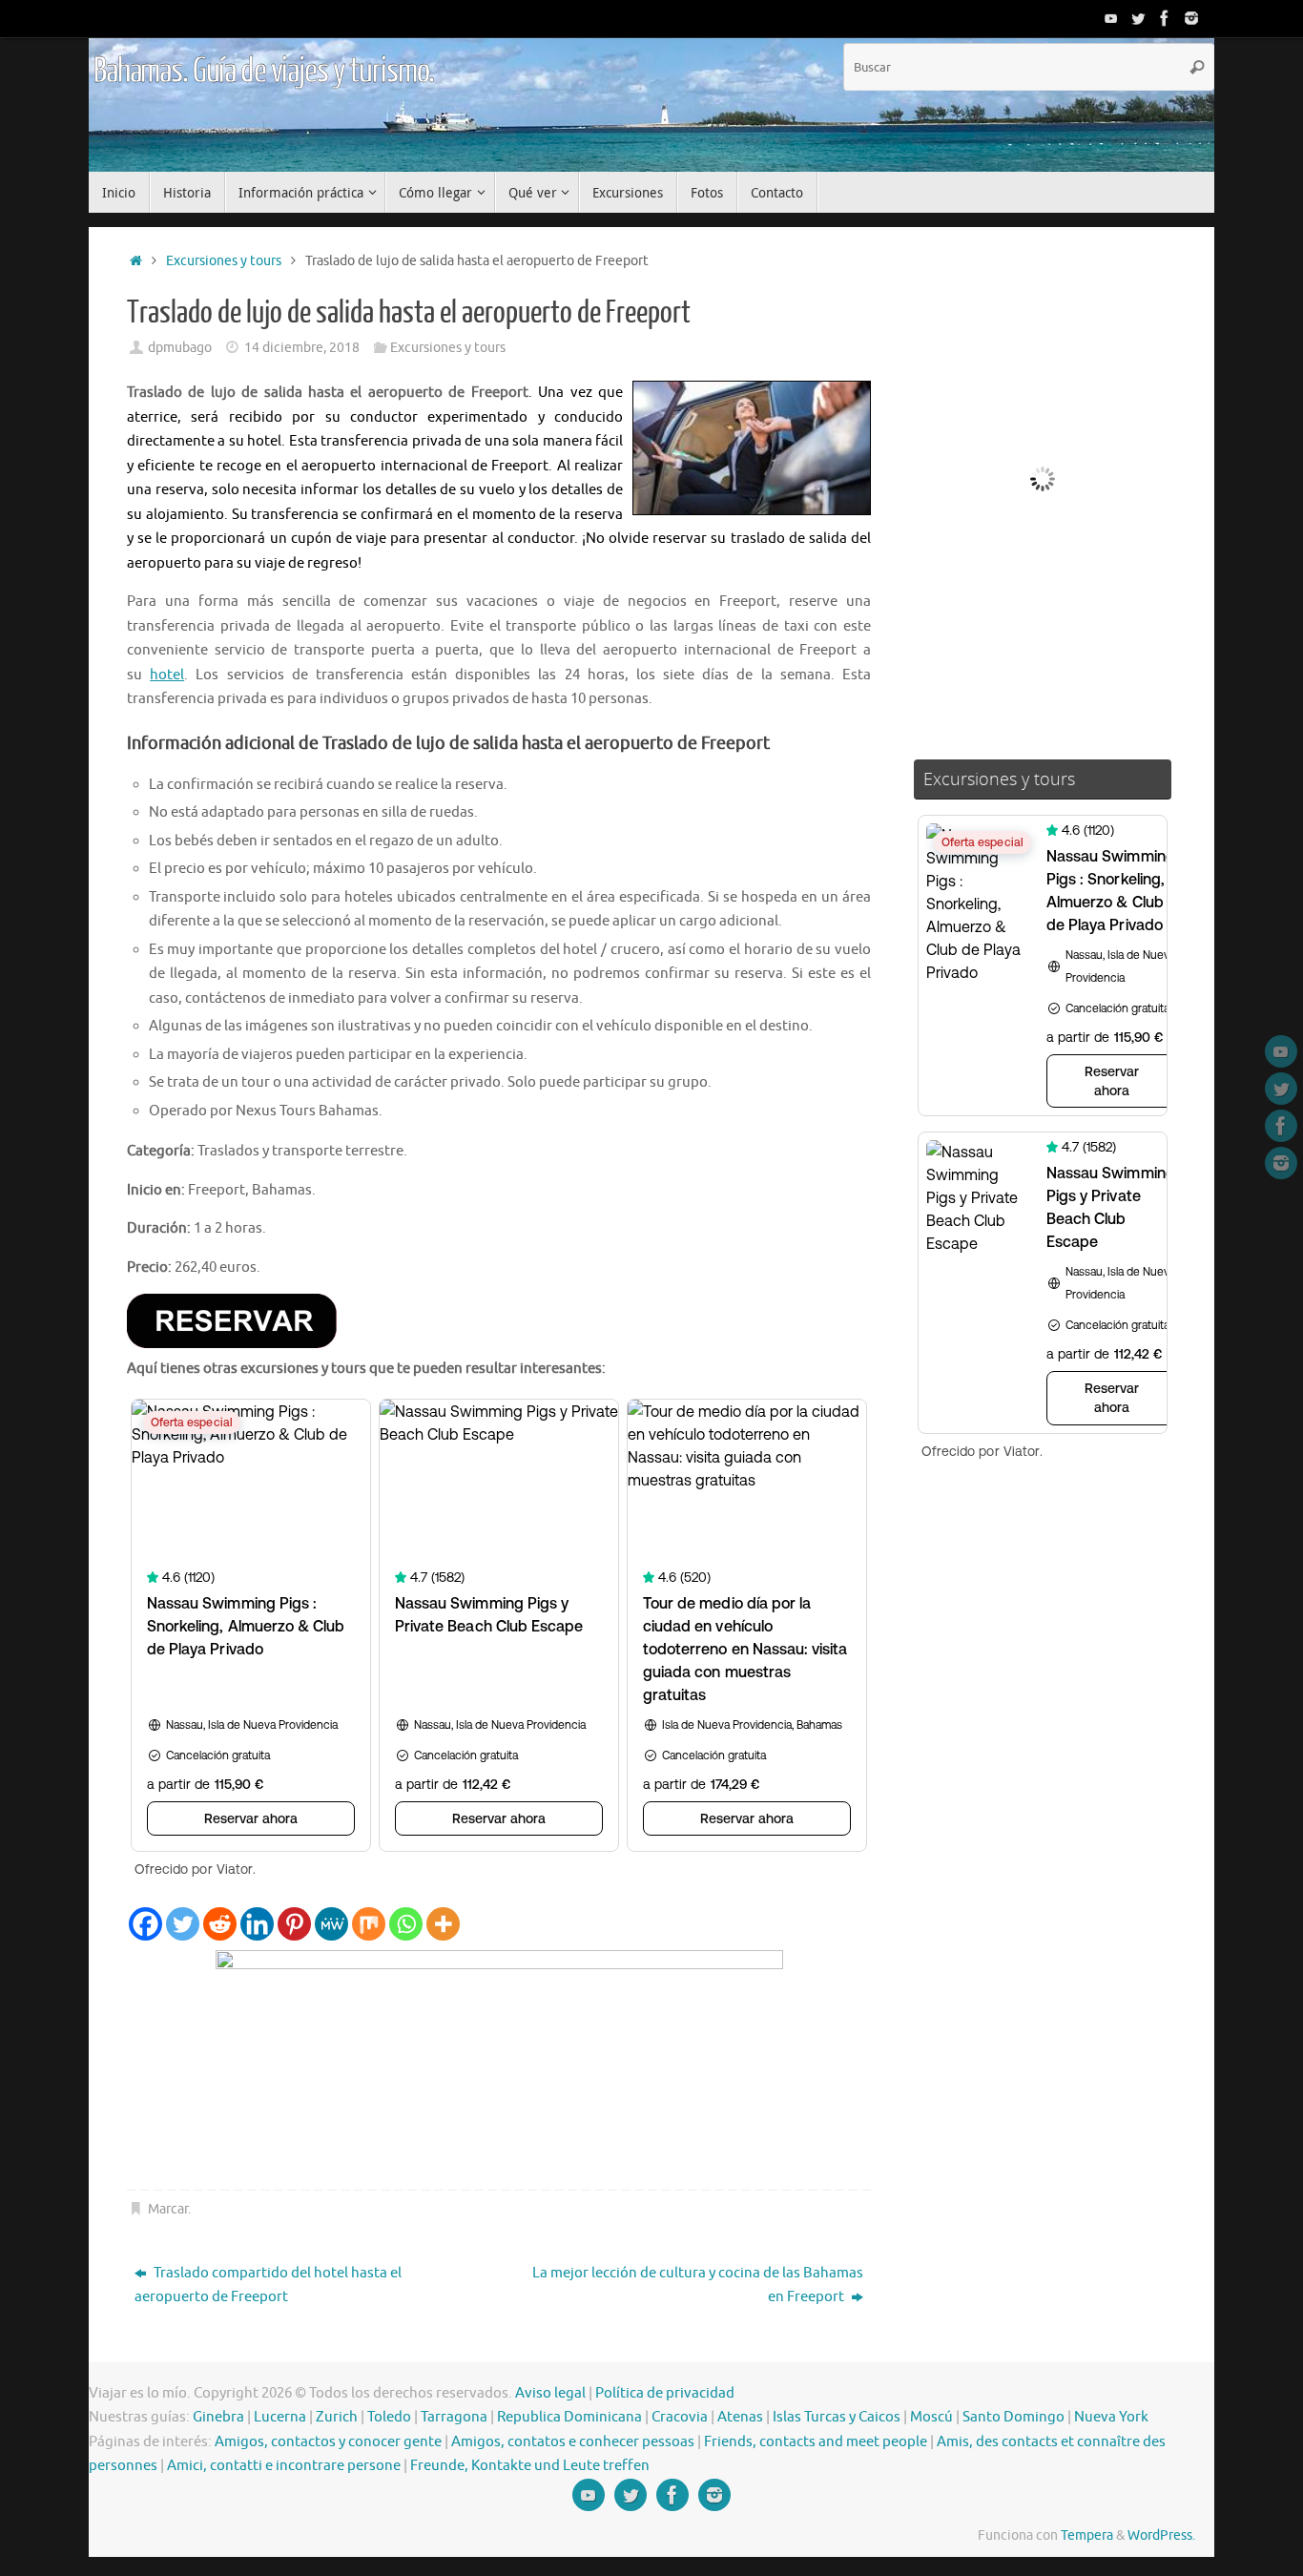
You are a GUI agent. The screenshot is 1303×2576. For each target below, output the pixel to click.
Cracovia (680, 2417)
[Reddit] (220, 1924)
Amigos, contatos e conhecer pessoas (573, 2442)
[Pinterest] (294, 1924)
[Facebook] (1165, 18)
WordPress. (1161, 2535)
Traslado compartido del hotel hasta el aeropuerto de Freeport (268, 2285)
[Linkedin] (257, 1924)
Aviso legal (550, 2393)
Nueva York (1111, 2417)
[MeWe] (331, 1924)
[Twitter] (1138, 18)
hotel (167, 675)
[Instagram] (1191, 18)
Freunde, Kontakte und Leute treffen (530, 2466)
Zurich (337, 2417)
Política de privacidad (665, 2393)
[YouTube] (1111, 18)
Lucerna (280, 2417)
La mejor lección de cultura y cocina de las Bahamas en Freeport (698, 2285)
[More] (443, 1924)
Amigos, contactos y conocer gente (328, 2442)
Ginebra (218, 2417)
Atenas (740, 2417)
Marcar (168, 2209)
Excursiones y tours (224, 261)
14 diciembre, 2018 (302, 348)
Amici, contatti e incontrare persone (284, 2466)
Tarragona (454, 2417)
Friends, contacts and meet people (816, 2442)
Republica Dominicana (569, 2417)
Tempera (1087, 2535)
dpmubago (180, 348)
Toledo (389, 2417)
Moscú (931, 2417)
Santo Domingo (1013, 2417)
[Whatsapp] (406, 1924)
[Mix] (369, 1924)
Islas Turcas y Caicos (837, 2417)
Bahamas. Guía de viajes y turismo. (264, 72)
